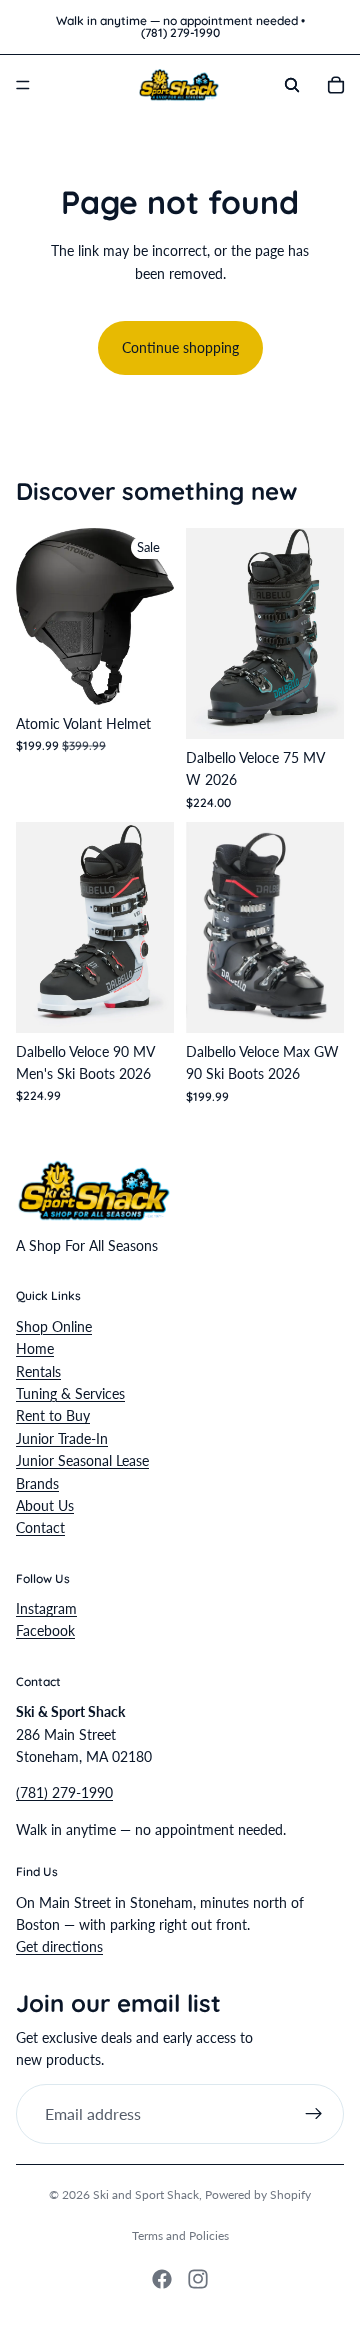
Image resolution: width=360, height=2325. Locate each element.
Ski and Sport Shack (146, 2194)
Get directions (59, 1946)
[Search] (292, 85)
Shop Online (54, 1325)
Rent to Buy (53, 1415)
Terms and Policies (180, 2235)
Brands (37, 1482)
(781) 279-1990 (64, 1792)
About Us (45, 1505)
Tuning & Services (70, 1393)
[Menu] (23, 85)
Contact (40, 1527)
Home (35, 1348)
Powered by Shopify (258, 2194)
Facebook (45, 1630)
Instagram (46, 1608)
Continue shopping (180, 347)
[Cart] (336, 85)
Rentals (38, 1370)
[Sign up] (314, 2113)
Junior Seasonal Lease (82, 1460)
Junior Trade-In (62, 1437)
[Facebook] (162, 2279)
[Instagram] (198, 2279)
